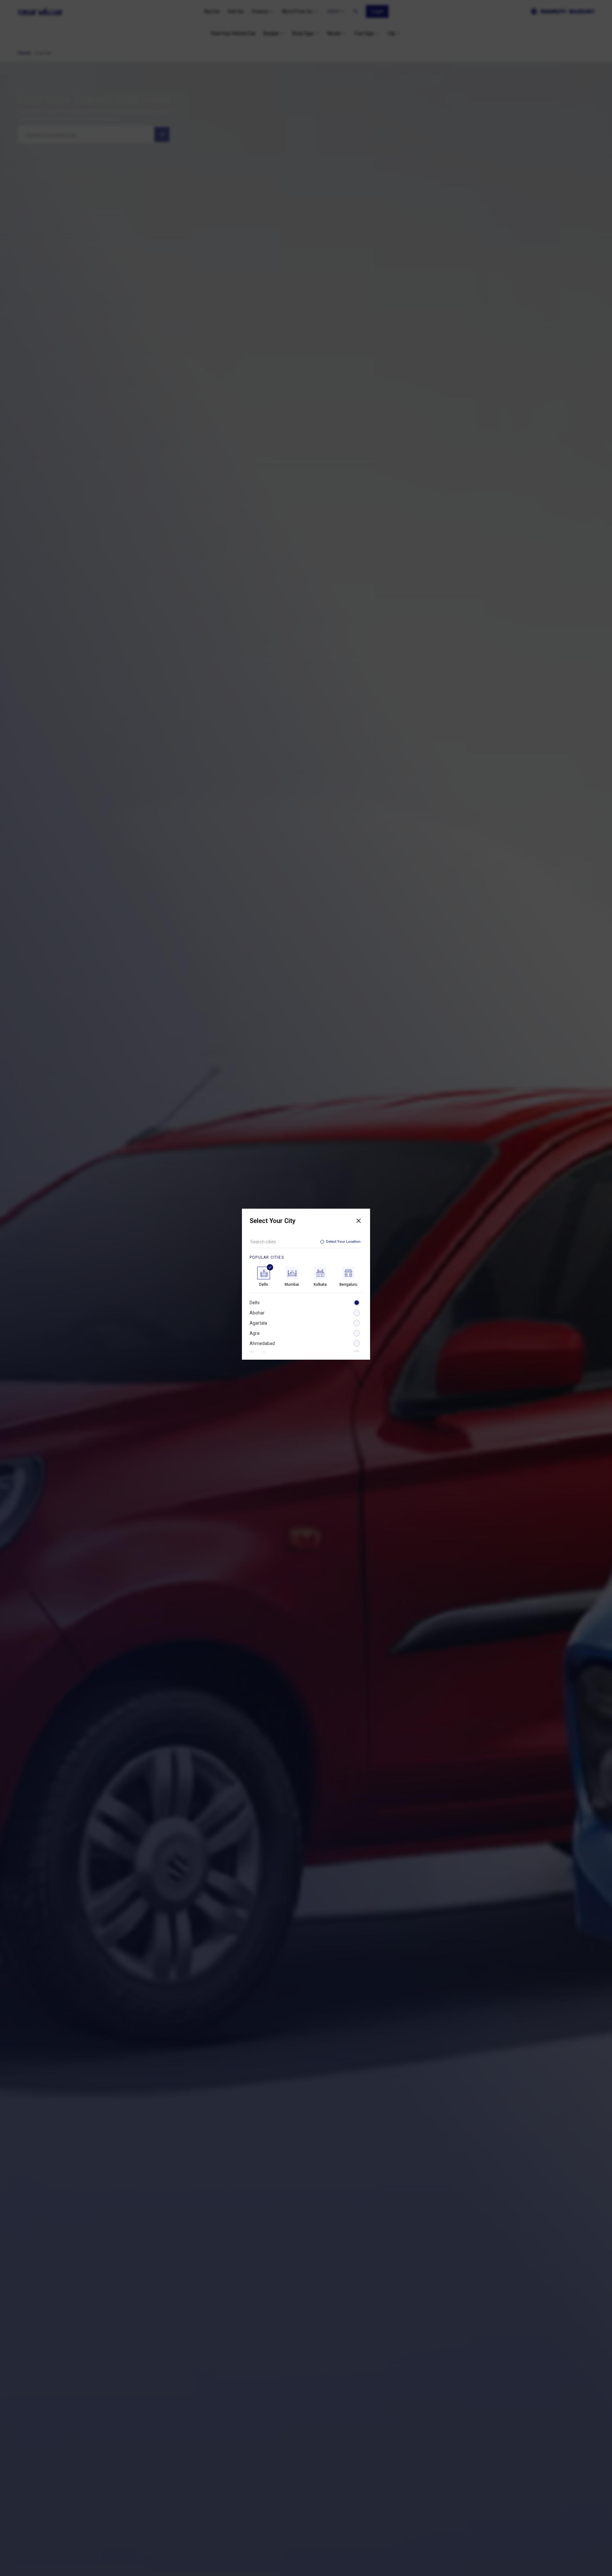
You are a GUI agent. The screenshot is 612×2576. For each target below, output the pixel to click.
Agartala (258, 1323)
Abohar (257, 1313)
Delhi (255, 1303)
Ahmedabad (262, 1343)
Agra (255, 1333)
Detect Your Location (343, 1242)
